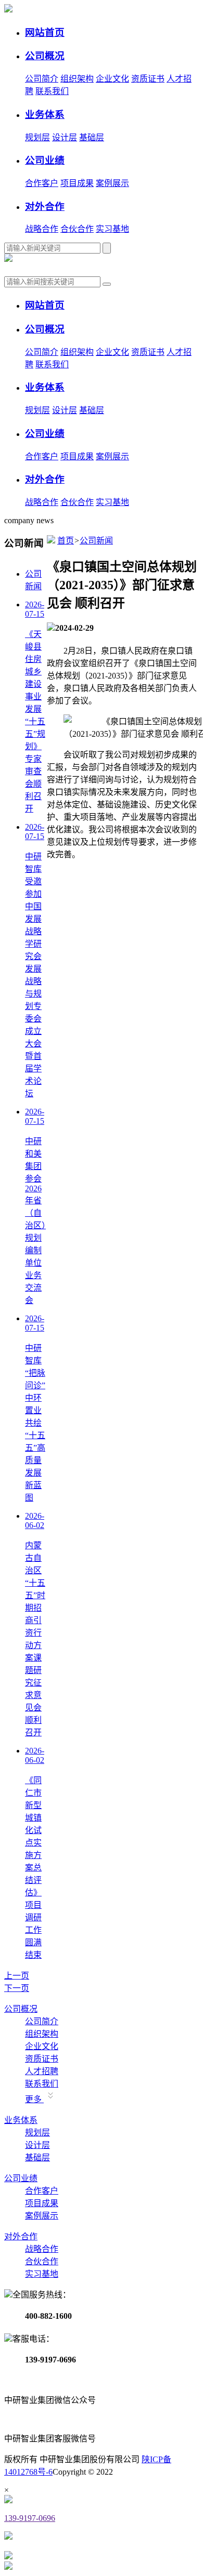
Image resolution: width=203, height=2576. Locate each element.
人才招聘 (42, 2071)
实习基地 (112, 229)
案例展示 (112, 183)
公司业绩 (21, 2178)
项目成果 (77, 183)
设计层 (65, 137)
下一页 (17, 1988)
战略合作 (42, 229)
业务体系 (21, 2120)
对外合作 (21, 2236)
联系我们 (52, 91)
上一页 (17, 1976)
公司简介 (42, 79)
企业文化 (112, 79)
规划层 (37, 137)
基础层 (92, 137)
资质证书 (148, 79)
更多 (34, 2099)
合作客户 (42, 183)
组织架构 (77, 79)
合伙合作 (77, 229)
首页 (66, 541)
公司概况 (21, 2009)
